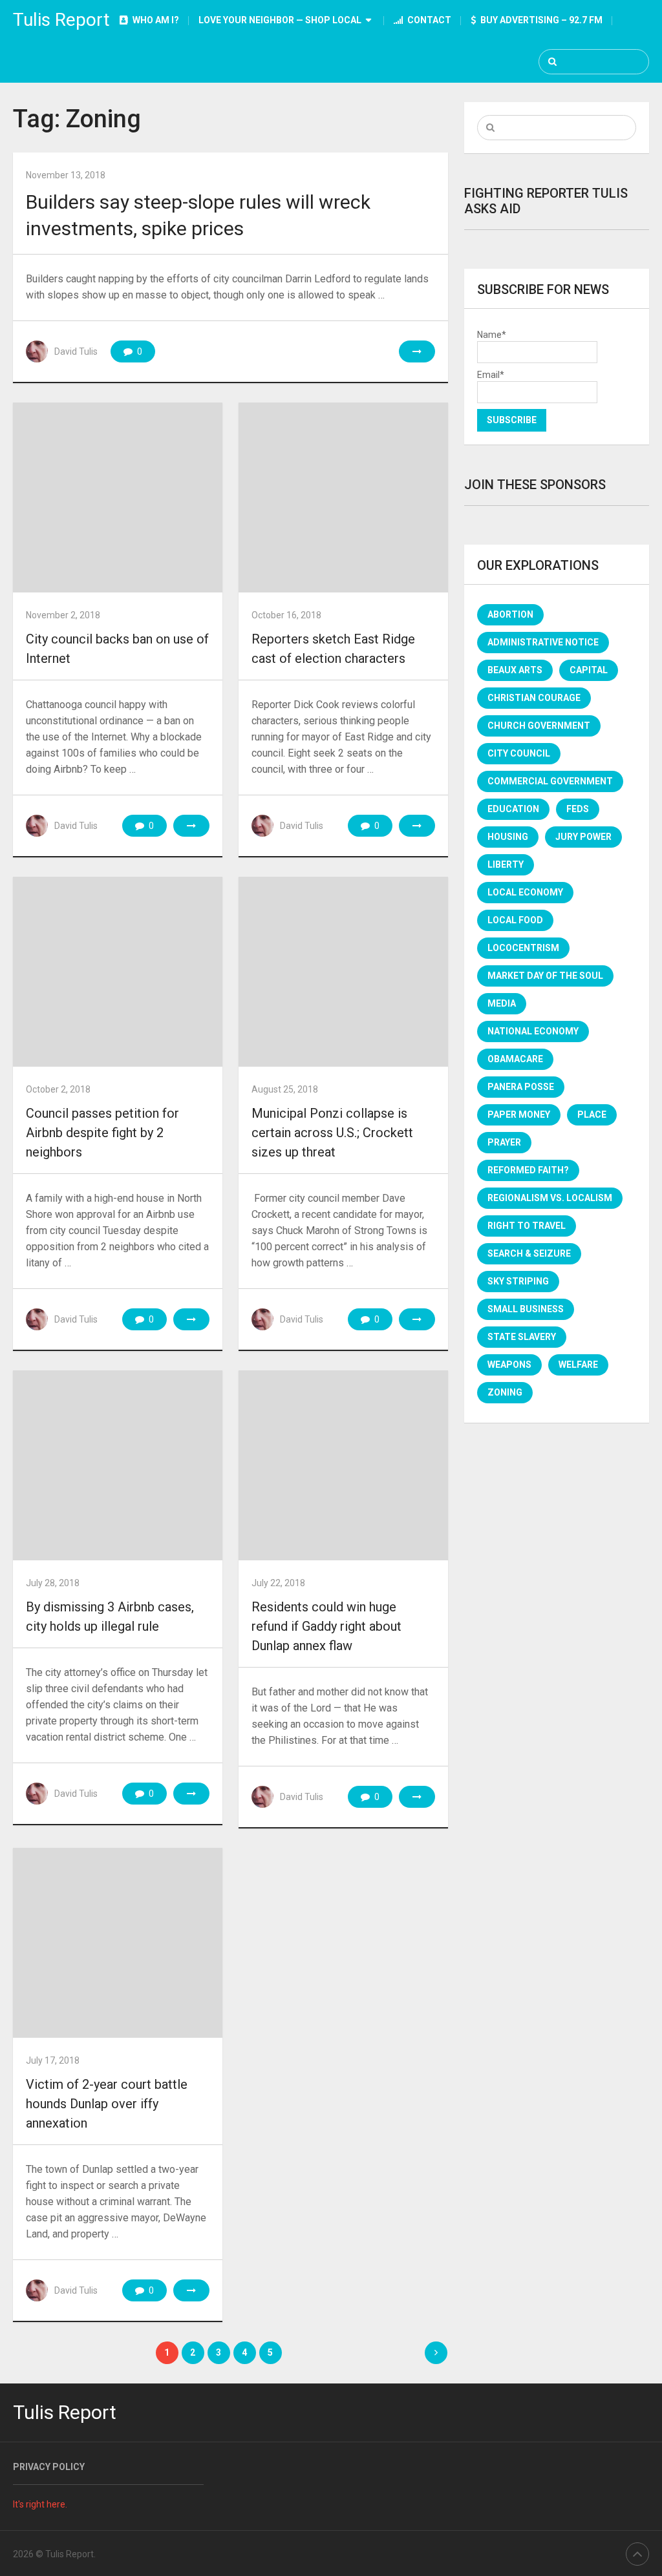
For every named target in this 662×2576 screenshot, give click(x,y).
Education (513, 809)
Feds (578, 809)
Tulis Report (61, 20)
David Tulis (76, 351)
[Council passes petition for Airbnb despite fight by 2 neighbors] (117, 972)
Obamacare (515, 1059)
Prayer (504, 1142)
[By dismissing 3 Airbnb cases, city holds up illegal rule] (117, 1465)
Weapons (509, 1365)
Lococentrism (523, 948)
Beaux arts (515, 670)
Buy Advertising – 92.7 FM (540, 20)
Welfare (578, 1365)
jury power (583, 837)
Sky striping (518, 1281)
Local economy (525, 892)
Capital (589, 670)
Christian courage (534, 698)
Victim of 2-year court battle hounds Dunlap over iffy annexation (107, 2104)
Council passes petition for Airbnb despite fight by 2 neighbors (102, 1133)
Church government (539, 726)
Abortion (510, 614)
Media (502, 1003)
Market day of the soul (545, 976)
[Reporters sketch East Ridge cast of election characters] (343, 497)
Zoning (505, 1392)
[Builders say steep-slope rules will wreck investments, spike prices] (417, 351)
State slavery (522, 1337)
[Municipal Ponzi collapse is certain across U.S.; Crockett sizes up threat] (343, 972)
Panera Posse (521, 1087)
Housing (508, 837)
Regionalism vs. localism (550, 1198)
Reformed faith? (528, 1170)
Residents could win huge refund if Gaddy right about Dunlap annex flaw (326, 1626)
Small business (526, 1309)
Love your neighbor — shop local (280, 20)
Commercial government (550, 781)
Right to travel (527, 1226)
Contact (428, 20)
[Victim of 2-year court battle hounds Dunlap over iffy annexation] (117, 1943)
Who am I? (155, 20)
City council (519, 753)
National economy (533, 1031)
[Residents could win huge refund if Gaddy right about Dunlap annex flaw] (343, 1465)
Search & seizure (529, 1253)
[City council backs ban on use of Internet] (117, 497)
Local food (515, 920)
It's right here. (40, 2504)
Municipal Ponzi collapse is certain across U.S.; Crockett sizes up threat (332, 1133)
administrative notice (543, 642)
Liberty (506, 864)
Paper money (519, 1115)
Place (592, 1115)
